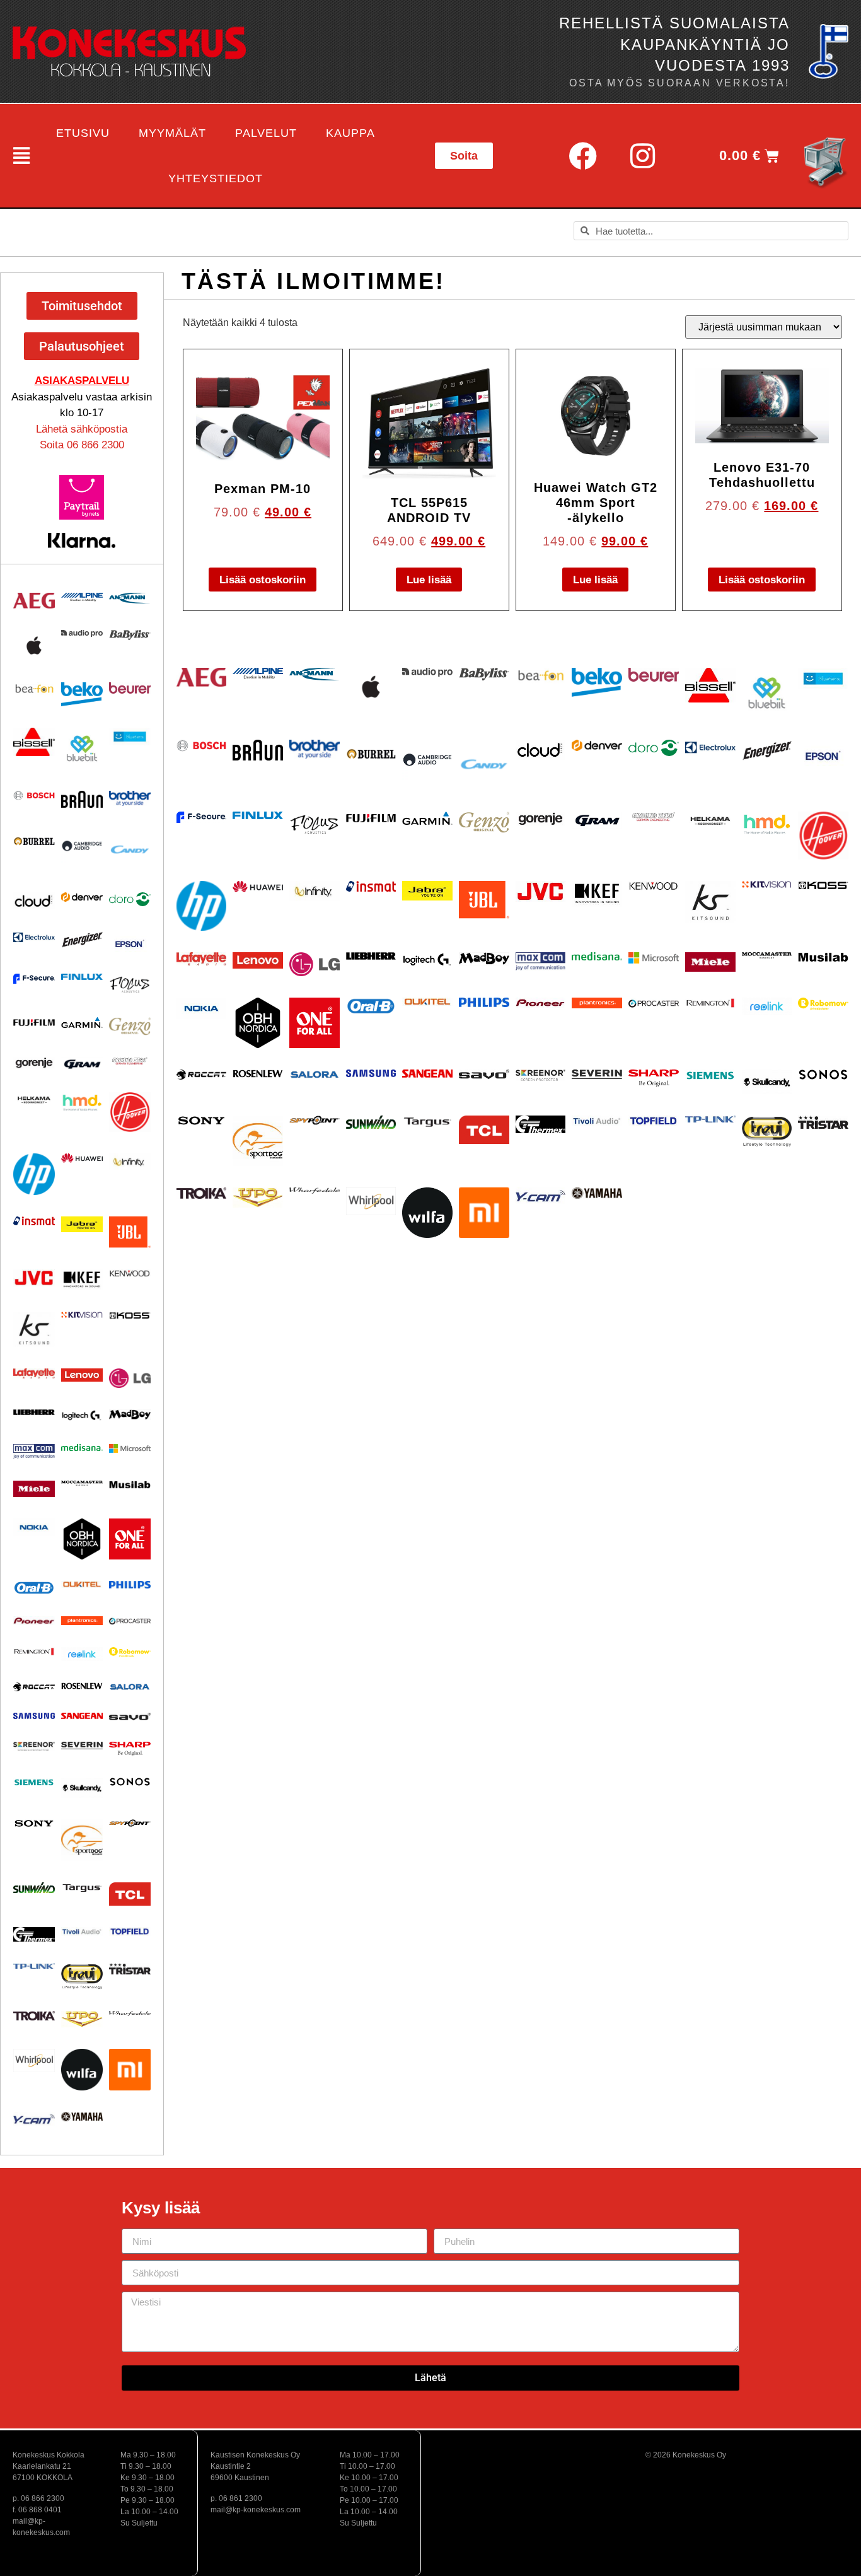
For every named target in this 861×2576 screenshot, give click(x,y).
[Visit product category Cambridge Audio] (82, 846)
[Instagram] (642, 156)
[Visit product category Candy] (130, 850)
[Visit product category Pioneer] (34, 1620)
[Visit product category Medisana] (82, 1448)
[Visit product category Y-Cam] (34, 2119)
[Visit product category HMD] (82, 1103)
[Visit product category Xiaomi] (130, 2070)
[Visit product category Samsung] (34, 1716)
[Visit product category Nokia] (34, 1527)
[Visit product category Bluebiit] (82, 749)
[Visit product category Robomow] (130, 1652)
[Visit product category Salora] (130, 1687)
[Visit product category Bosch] (34, 796)
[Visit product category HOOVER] (130, 1112)
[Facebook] (582, 156)
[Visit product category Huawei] (82, 1158)
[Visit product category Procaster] (130, 1621)
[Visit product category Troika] (34, 2016)
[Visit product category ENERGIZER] (82, 939)
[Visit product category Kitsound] (34, 1329)
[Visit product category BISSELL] (34, 742)
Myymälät (172, 133)
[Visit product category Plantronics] (82, 1621)
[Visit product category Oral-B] (34, 1588)
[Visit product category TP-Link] (34, 1966)
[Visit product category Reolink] (82, 1654)
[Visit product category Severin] (82, 1746)
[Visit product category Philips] (130, 1585)
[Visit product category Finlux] (82, 977)
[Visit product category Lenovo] (82, 1375)
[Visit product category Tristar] (130, 1968)
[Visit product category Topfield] (130, 1932)
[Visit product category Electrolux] (34, 938)
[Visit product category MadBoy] (130, 1415)
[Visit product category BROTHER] (130, 799)
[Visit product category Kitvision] (82, 1314)
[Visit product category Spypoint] (130, 1823)
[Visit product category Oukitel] (82, 1584)
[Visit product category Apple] (34, 645)
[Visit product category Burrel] (34, 841)
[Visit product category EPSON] (130, 942)
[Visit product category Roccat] (34, 1687)
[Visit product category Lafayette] (34, 1374)
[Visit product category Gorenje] (34, 1063)
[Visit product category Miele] (34, 1489)
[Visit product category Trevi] (82, 1976)
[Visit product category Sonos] (130, 1782)
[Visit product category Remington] (34, 1652)
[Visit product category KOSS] (130, 1315)
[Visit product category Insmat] (34, 1221)
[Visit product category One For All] (130, 1539)
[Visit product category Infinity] (130, 1162)
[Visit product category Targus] (82, 1888)
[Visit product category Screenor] (34, 1746)
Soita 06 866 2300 (82, 445)
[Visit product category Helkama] (34, 1100)
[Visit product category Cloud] (34, 901)
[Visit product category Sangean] (82, 1716)
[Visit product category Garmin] (82, 1023)
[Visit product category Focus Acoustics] (130, 985)
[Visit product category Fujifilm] (34, 1022)
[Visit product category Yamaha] (82, 2117)
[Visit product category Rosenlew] (82, 1686)
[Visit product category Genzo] (130, 1026)
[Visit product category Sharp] (130, 1749)
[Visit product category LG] (130, 1378)
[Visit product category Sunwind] (34, 1888)
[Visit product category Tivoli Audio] (82, 1932)
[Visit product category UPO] (82, 2019)
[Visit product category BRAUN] (82, 800)
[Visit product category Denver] (82, 897)
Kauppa (350, 133)
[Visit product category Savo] (130, 1716)
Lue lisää (429, 580)
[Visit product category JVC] (34, 1278)
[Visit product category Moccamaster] (82, 1483)
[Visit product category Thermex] (34, 1934)
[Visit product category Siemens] (34, 1783)
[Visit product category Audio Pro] (82, 633)
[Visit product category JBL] (130, 1232)
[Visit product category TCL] (130, 1894)
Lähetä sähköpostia (82, 429)
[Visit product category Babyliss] (130, 635)
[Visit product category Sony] (34, 1823)
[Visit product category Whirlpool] (34, 2060)
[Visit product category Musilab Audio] (130, 1485)
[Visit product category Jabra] (82, 1225)
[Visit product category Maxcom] (34, 1452)
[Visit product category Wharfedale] (130, 2014)
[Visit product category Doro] (130, 899)
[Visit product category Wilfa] (82, 2070)
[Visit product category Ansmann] (130, 598)
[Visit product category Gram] (82, 1064)
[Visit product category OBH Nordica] (82, 1539)
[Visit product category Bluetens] (130, 737)
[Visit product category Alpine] (82, 597)
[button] (19, 156)
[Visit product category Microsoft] (130, 1448)
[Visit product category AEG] (34, 601)
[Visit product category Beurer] (130, 688)
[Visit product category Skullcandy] (82, 1788)
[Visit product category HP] (34, 1174)
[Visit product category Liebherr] (34, 1412)
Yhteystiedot (216, 178)
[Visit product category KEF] (82, 1280)
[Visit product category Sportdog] (82, 1840)
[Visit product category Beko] (82, 694)
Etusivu (83, 133)
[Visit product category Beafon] (34, 689)
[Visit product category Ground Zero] (130, 1061)
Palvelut (266, 133)
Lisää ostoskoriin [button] (263, 580)
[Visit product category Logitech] (82, 1416)
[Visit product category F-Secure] (34, 978)
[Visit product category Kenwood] (130, 1273)
